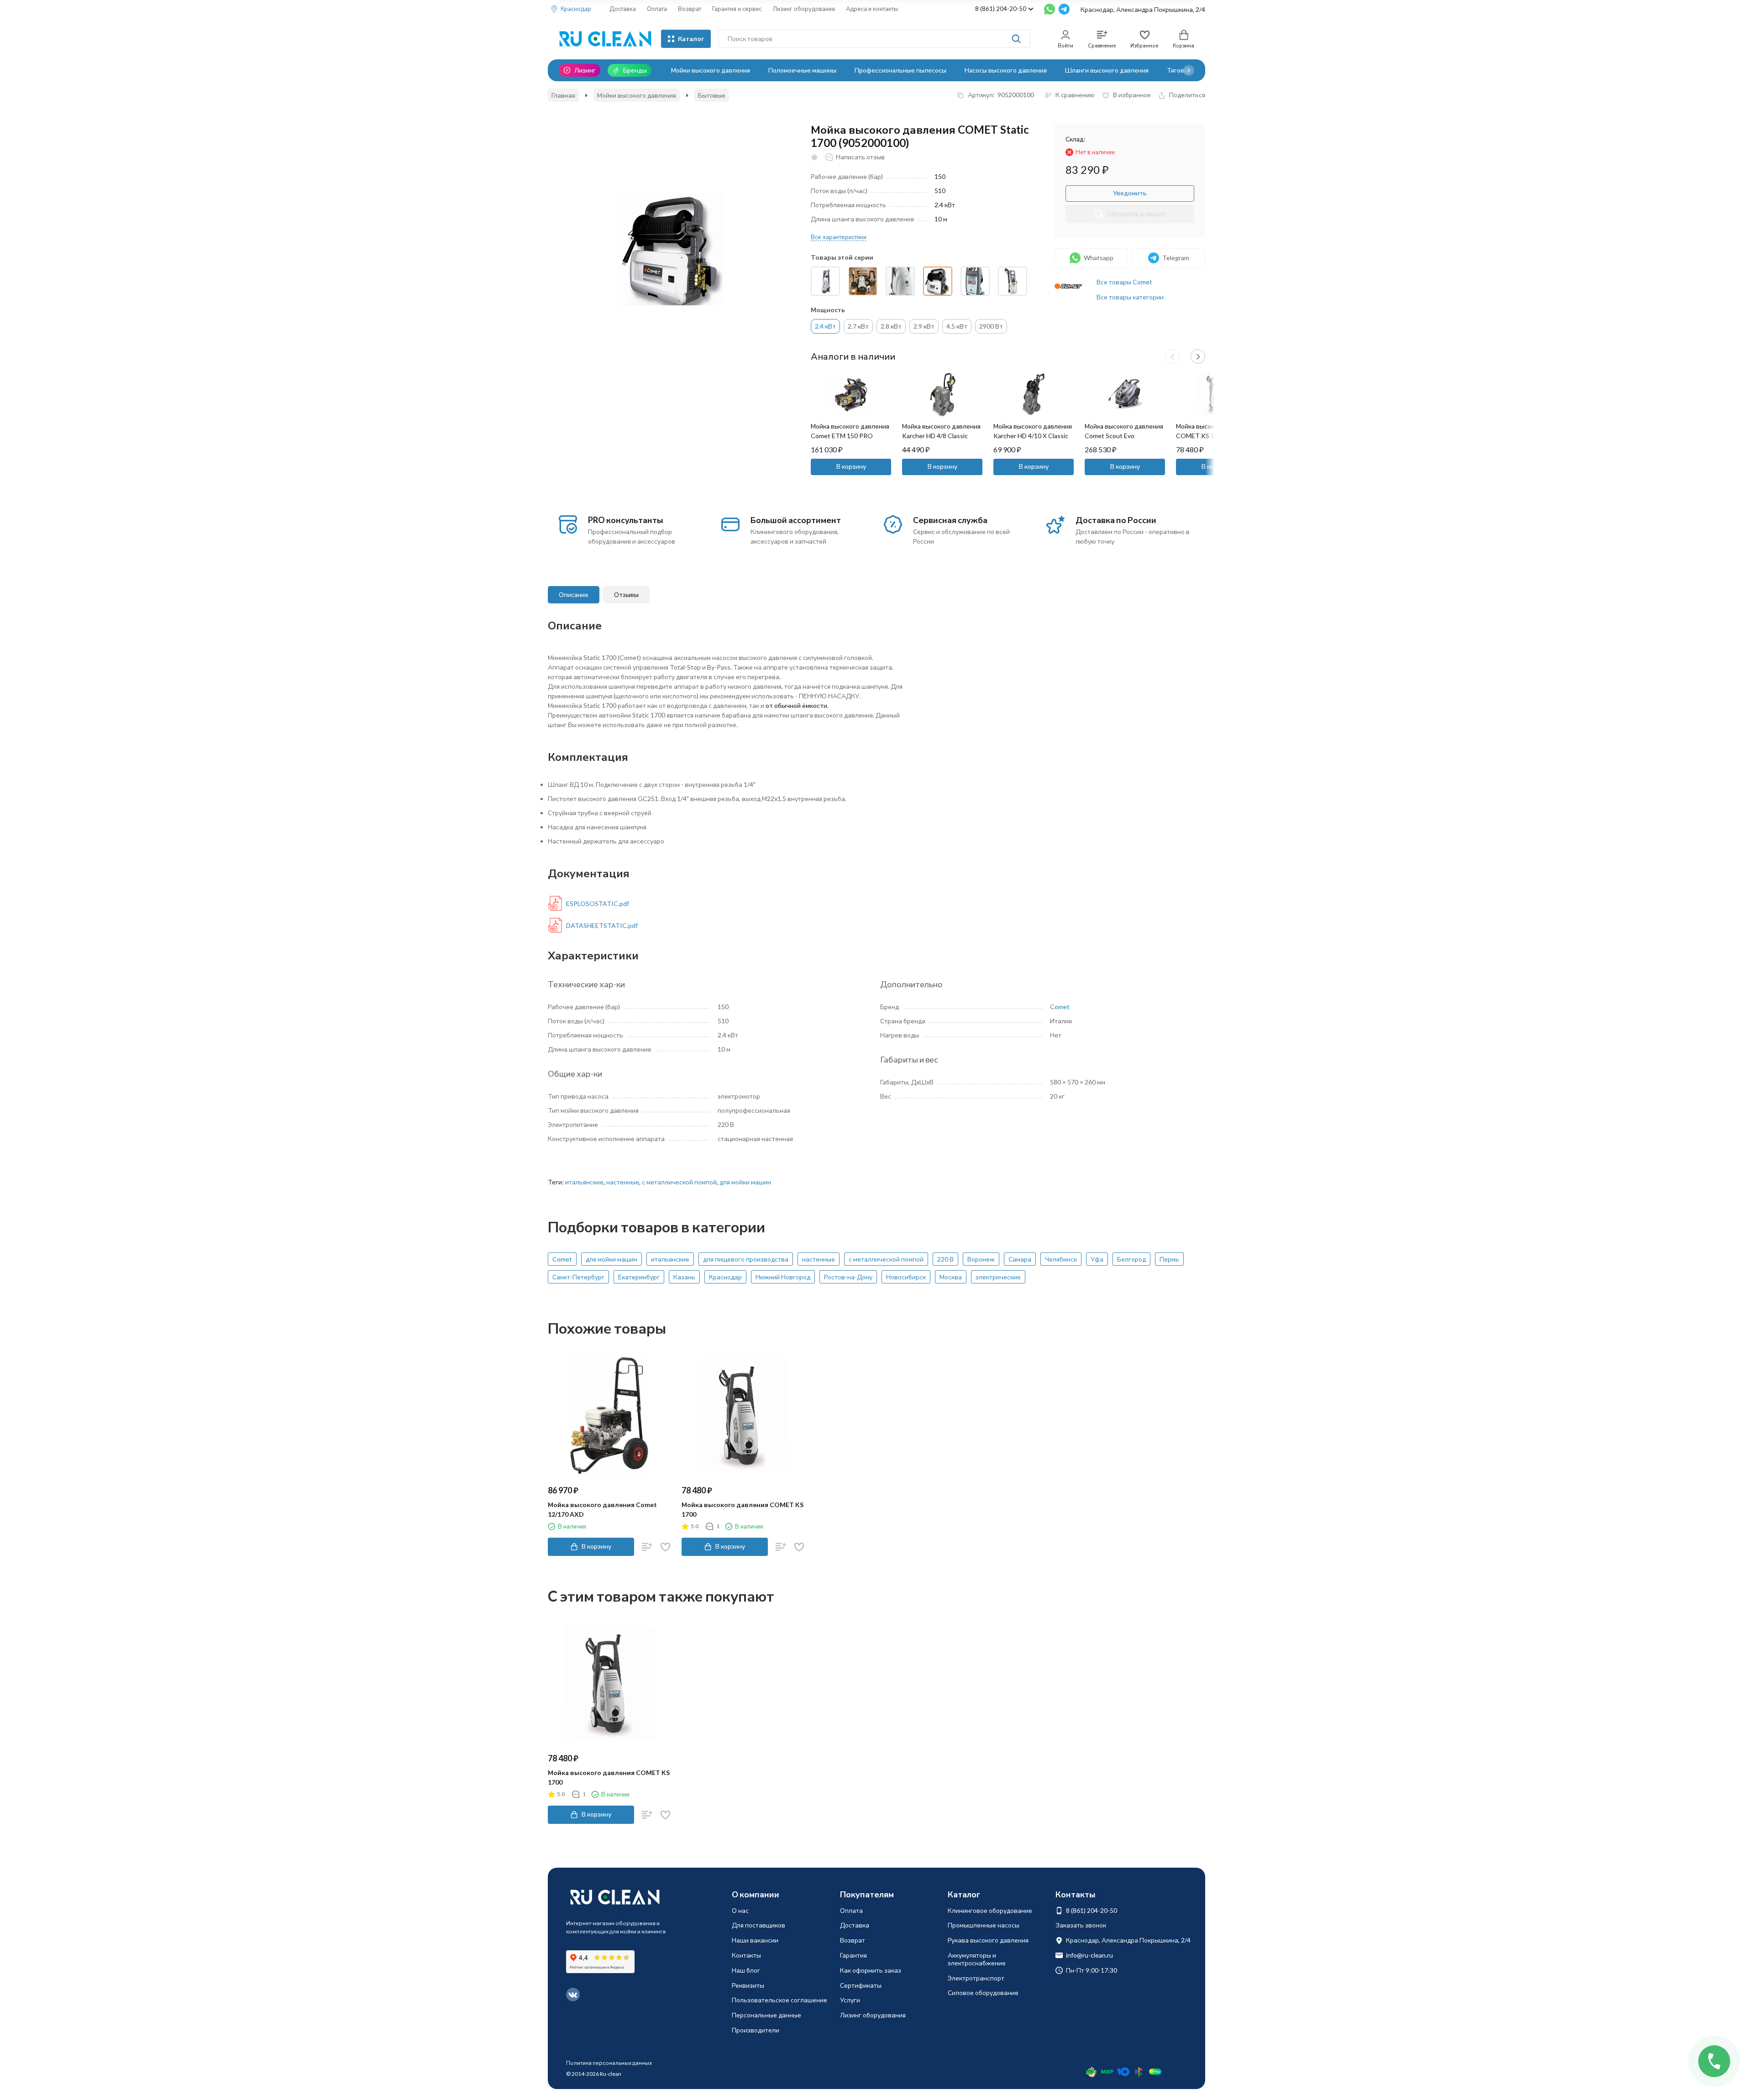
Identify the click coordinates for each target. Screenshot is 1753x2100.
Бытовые (712, 95)
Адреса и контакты (872, 9)
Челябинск (1061, 1259)
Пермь (1169, 1259)
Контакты (746, 1955)
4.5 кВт (957, 326)
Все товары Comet (1124, 282)
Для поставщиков (758, 1925)
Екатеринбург (639, 1277)
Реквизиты (748, 1985)
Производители (756, 2030)
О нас (740, 1910)
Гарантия (853, 1955)
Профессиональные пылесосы (900, 70)
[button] (1189, 70)
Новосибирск (906, 1277)
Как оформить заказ (871, 1970)
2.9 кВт (924, 326)
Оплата (657, 9)
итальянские (584, 1182)
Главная (563, 95)
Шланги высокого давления (1107, 70)
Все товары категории (1130, 297)
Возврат (690, 9)
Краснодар (725, 1277)
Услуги (850, 2000)
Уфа (1097, 1259)
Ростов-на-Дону (848, 1277)
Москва (951, 1277)
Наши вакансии (755, 1940)
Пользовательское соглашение (779, 2000)
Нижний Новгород (783, 1277)
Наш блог (746, 1970)
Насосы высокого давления (1006, 70)
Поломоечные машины (802, 70)
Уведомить (1130, 193)
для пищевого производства (746, 1259)
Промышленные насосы (984, 1925)
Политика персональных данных (609, 2063)
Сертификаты (861, 1985)
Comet (1060, 1007)
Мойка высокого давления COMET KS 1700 (743, 1509)
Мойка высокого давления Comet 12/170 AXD (602, 1509)
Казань (684, 1277)
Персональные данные (766, 2015)
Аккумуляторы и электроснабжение (977, 1959)
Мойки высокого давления (711, 70)
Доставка (623, 9)
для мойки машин (745, 1182)
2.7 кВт (858, 326)
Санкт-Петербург (578, 1277)
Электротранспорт (976, 1978)
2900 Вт (991, 326)
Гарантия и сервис (737, 9)
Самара (1020, 1259)
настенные (623, 1182)
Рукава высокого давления (988, 1940)
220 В (945, 1259)
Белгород (1131, 1259)
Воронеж (981, 1259)
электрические (998, 1277)
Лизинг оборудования (804, 9)
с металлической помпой (679, 1182)
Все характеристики (839, 237)
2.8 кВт (891, 326)
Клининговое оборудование (990, 1910)
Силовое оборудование (983, 1993)
